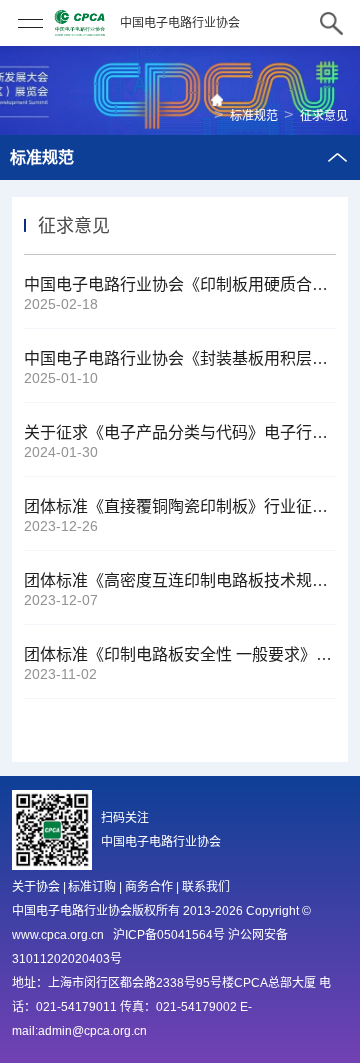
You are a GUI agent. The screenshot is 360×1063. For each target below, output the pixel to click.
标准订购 (92, 887)
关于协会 (36, 887)
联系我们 (206, 887)
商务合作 (149, 887)
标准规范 (254, 116)
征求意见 (324, 116)
